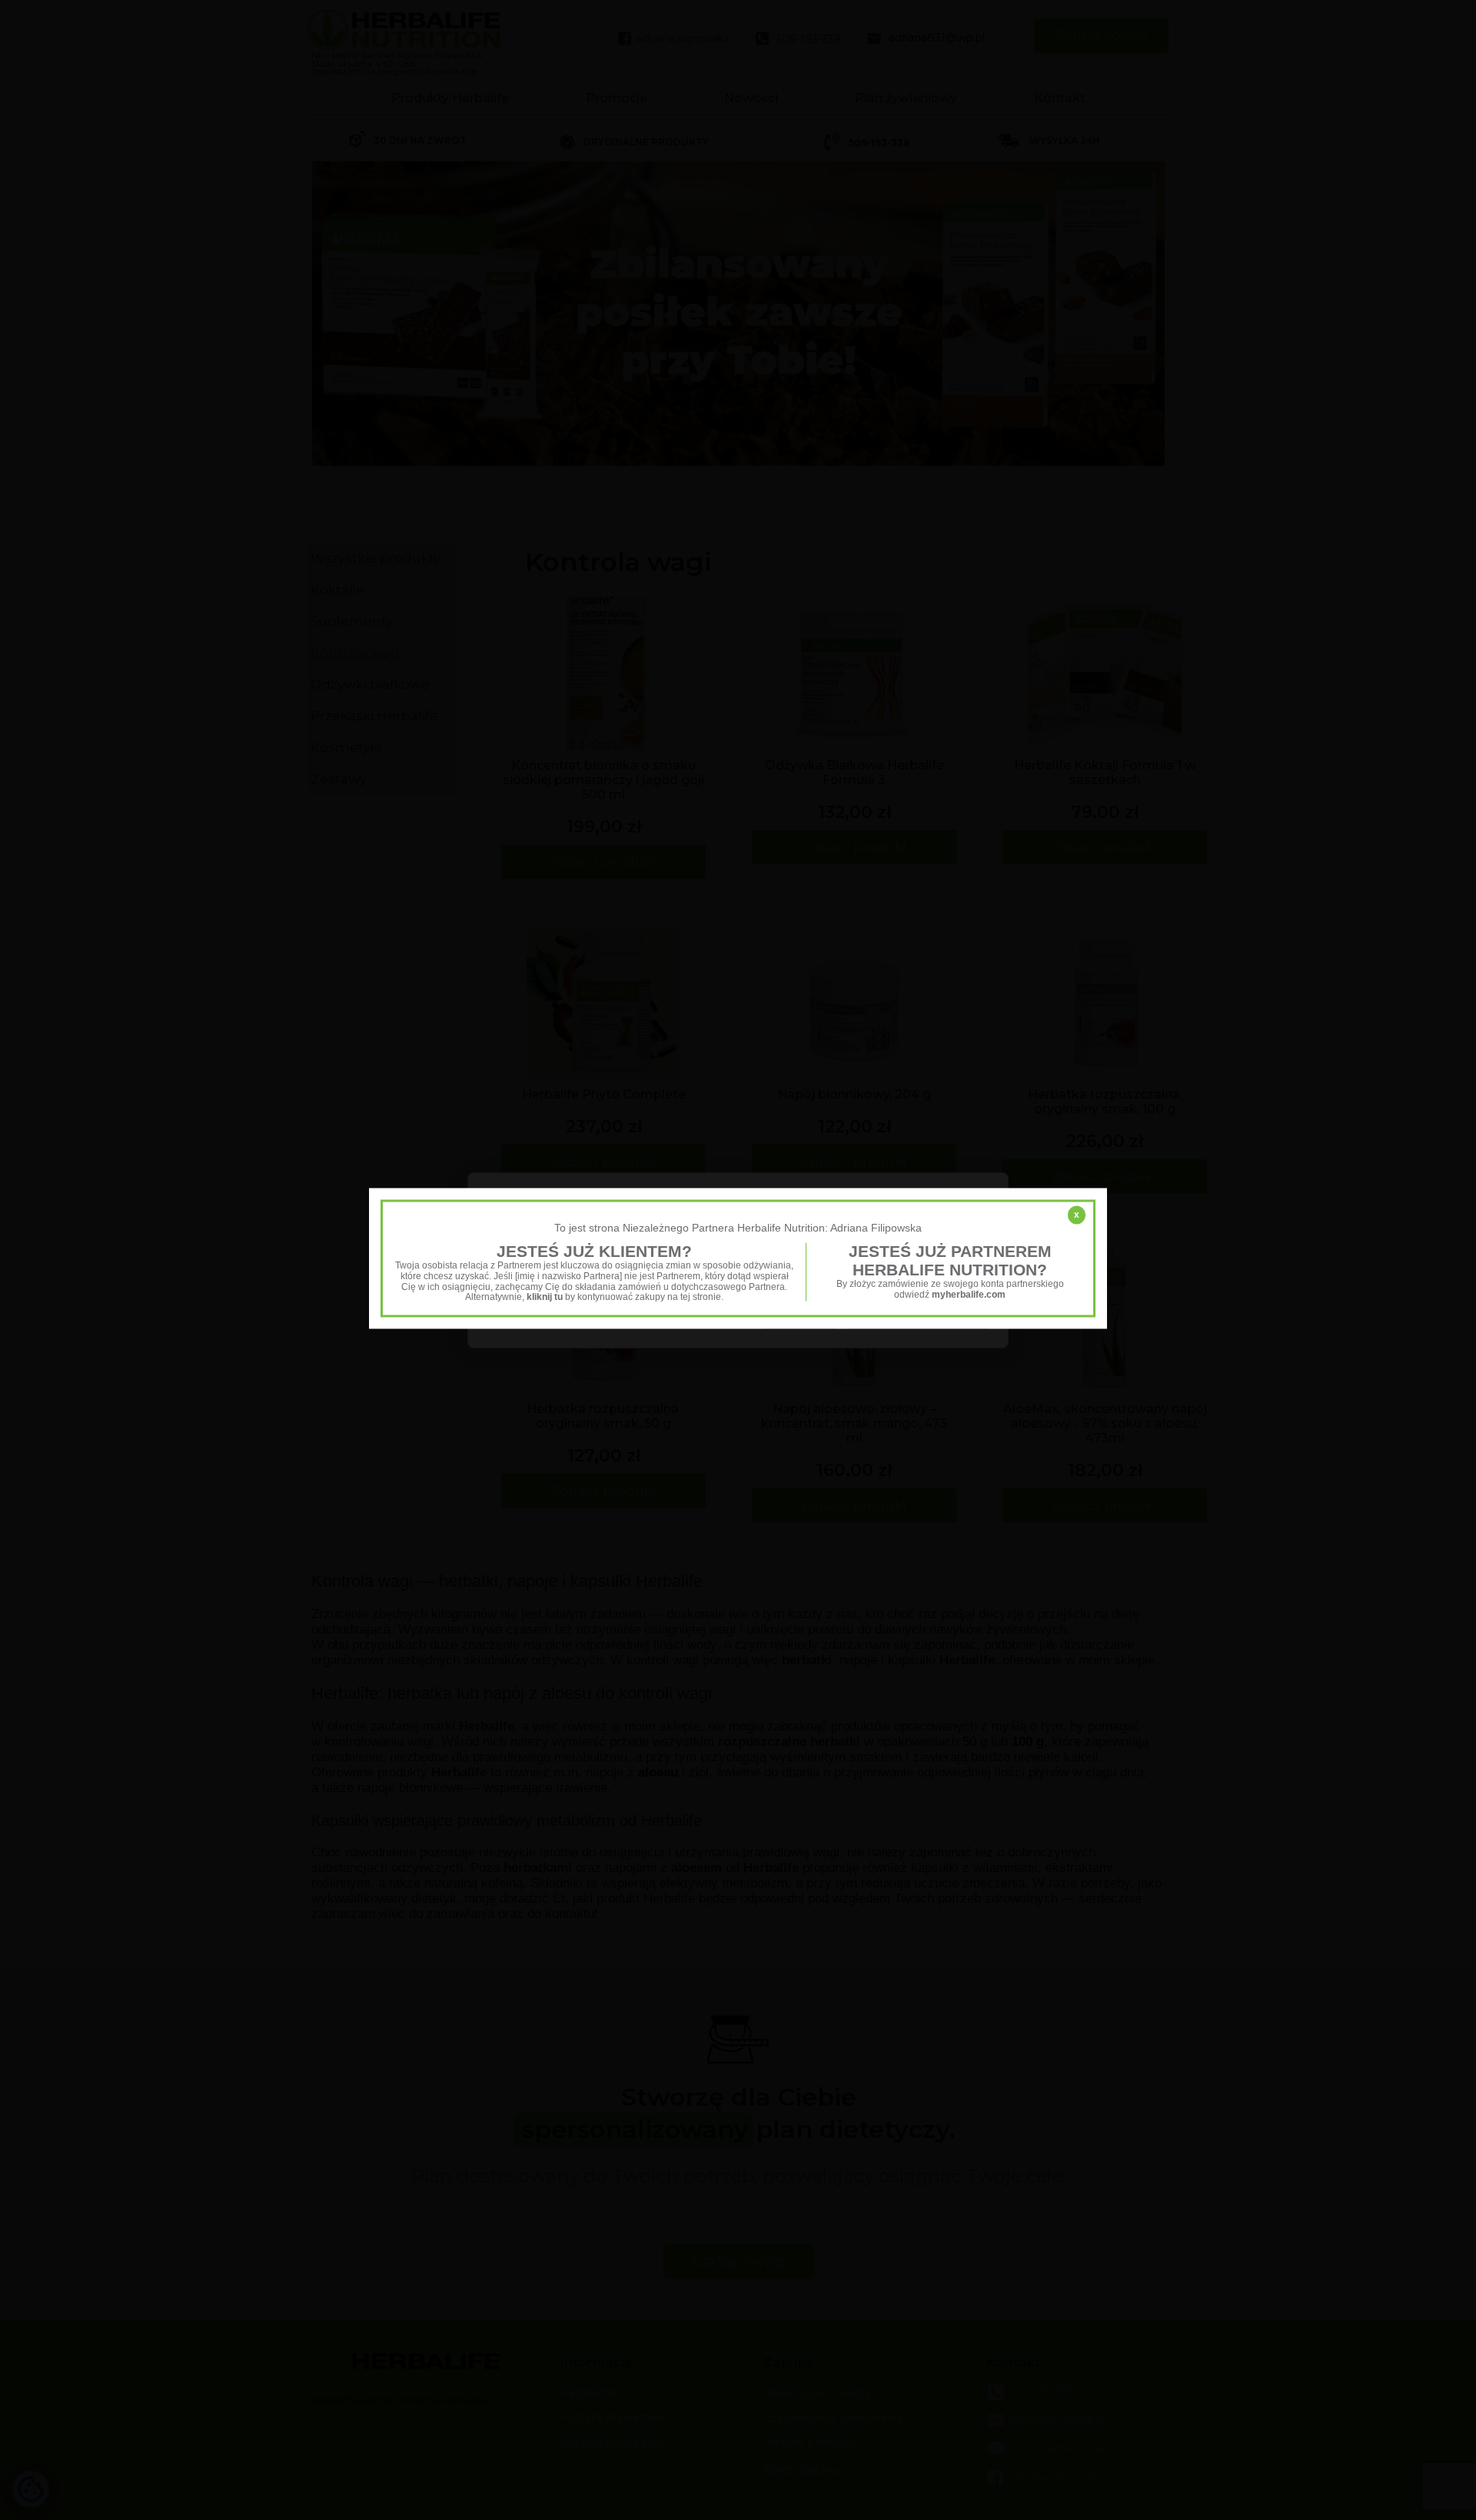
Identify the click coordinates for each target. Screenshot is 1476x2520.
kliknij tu (545, 1298)
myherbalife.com (969, 1295)
